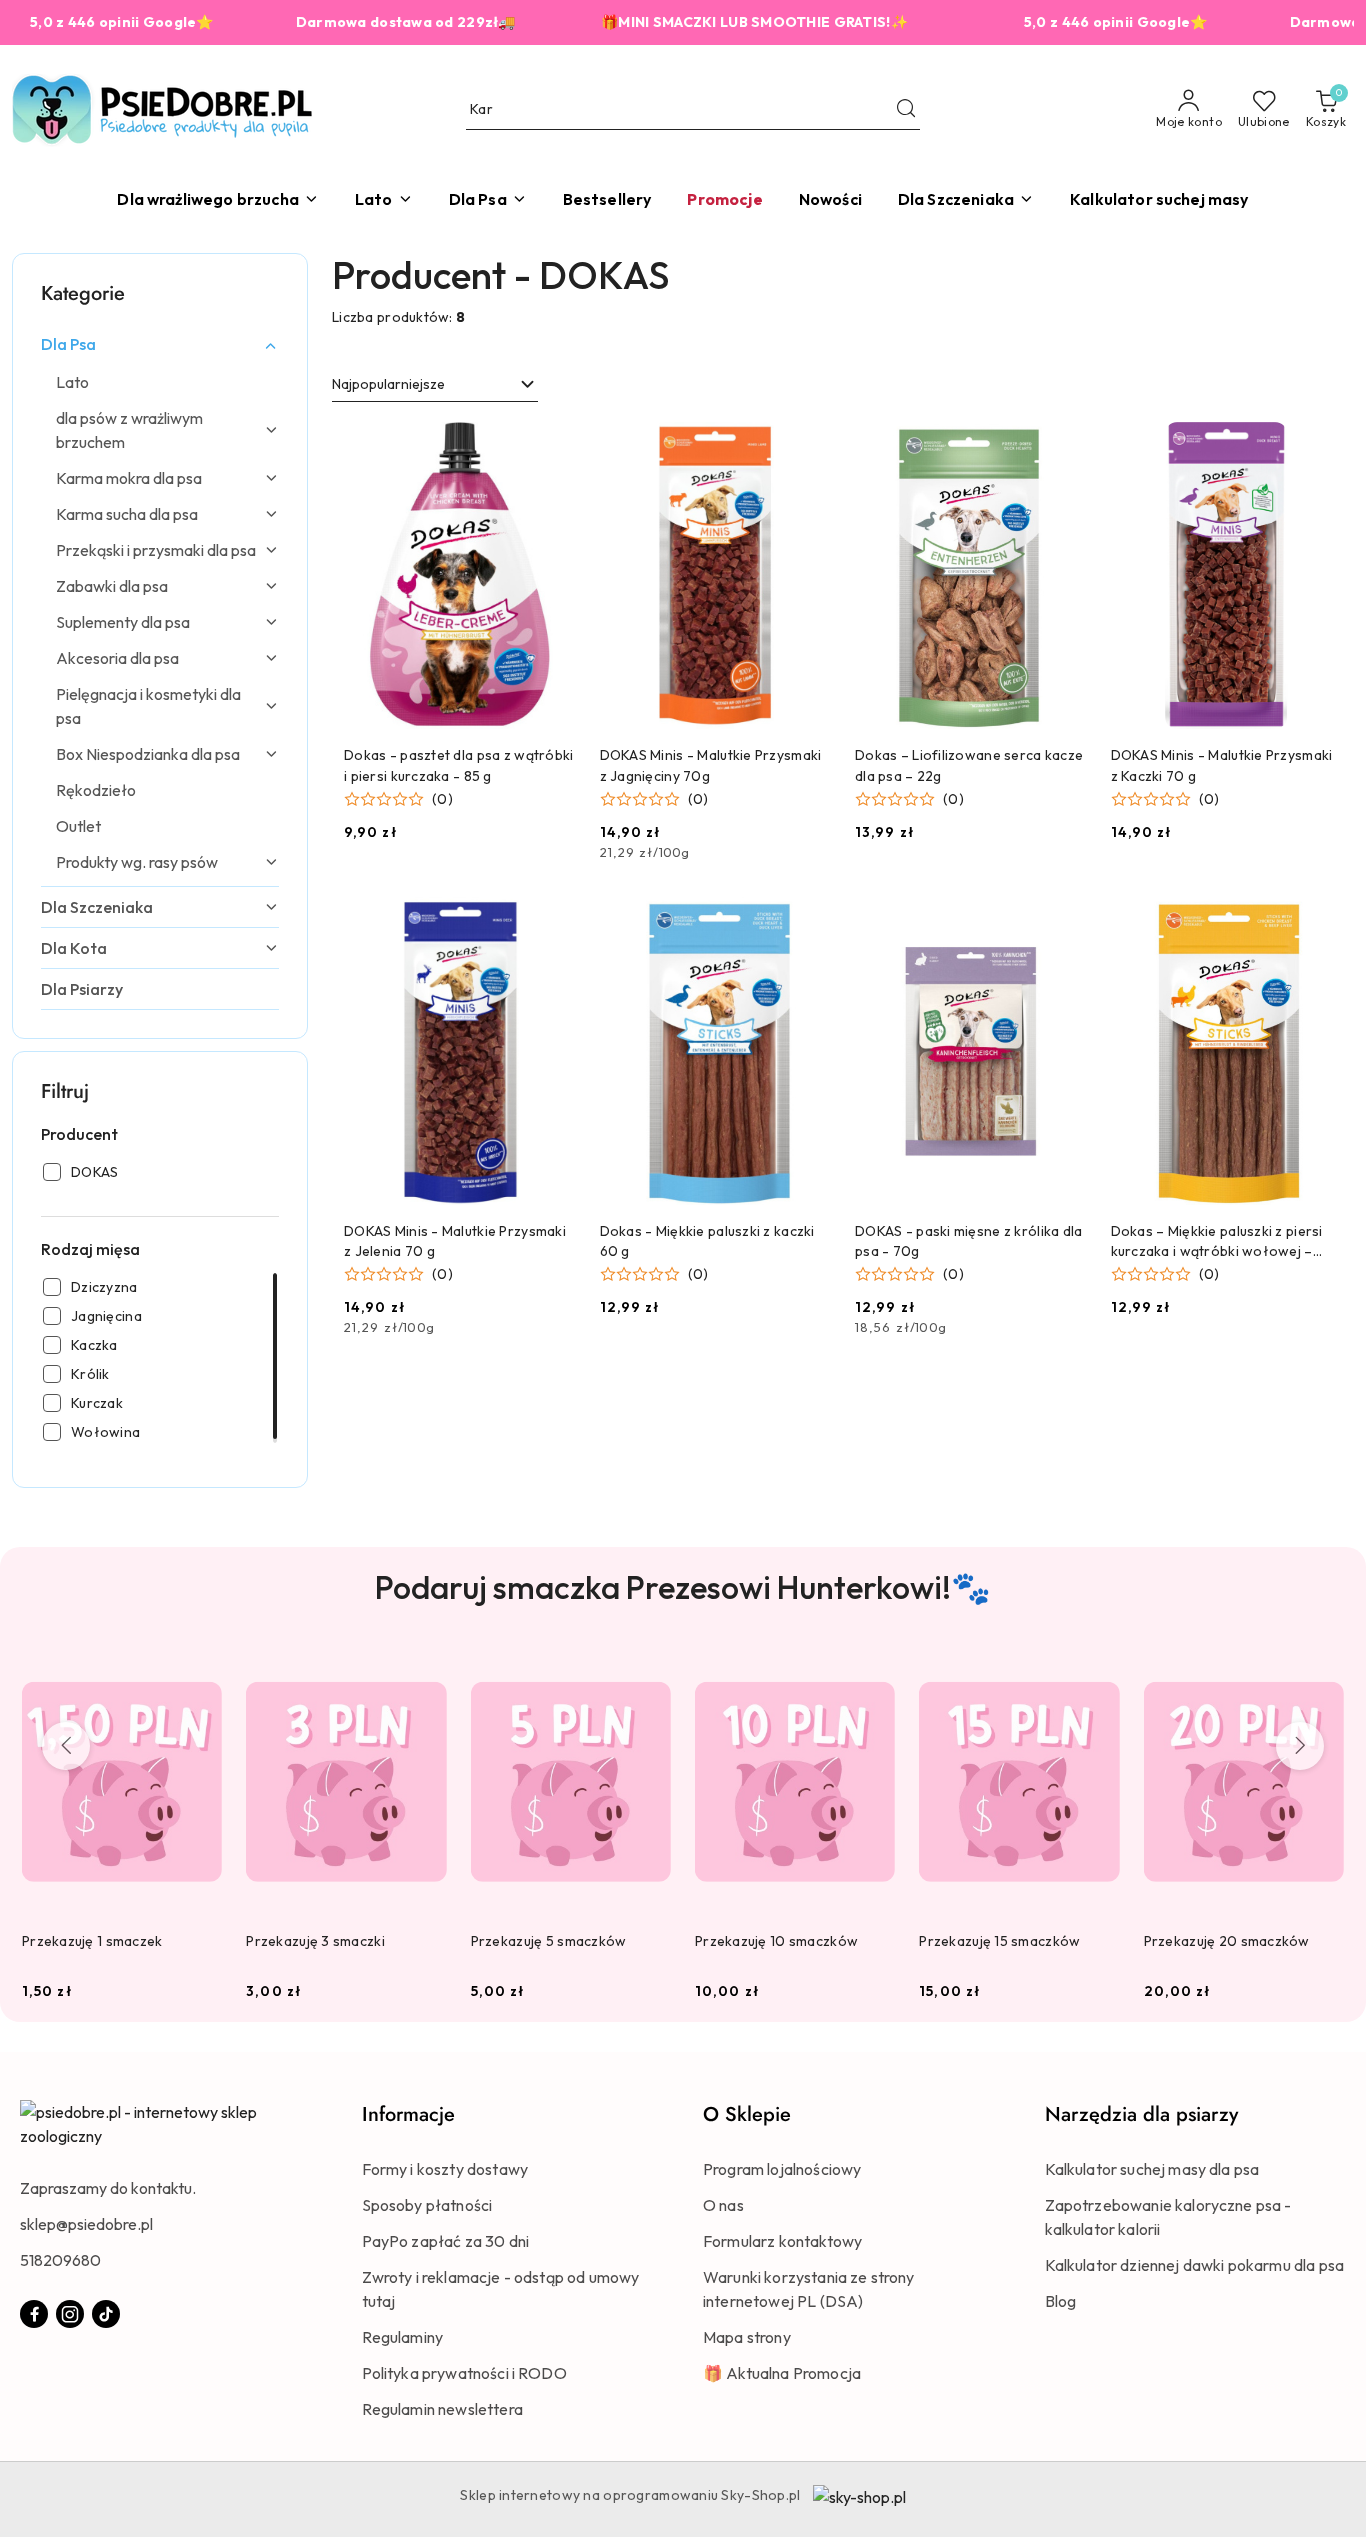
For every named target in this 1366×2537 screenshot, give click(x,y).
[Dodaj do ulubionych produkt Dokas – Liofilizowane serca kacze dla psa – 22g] (1064, 445)
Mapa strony (747, 2337)
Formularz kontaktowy (782, 2241)
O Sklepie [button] (747, 2114)
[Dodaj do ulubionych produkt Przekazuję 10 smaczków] (872, 1672)
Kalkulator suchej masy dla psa (1152, 2169)
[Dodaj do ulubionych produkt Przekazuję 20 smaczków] (1321, 1672)
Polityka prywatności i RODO (464, 2373)
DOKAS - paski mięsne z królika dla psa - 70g (969, 1241)
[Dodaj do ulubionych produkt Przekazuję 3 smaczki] (424, 1672)
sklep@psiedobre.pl (86, 2224)
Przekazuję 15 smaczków (999, 1941)
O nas (723, 2205)
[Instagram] (70, 2314)
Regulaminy (403, 2337)
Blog (1061, 2301)
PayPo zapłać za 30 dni (446, 2241)
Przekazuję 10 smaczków (776, 1941)
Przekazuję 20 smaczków (1227, 1941)
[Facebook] (34, 2314)
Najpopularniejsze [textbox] (388, 384)
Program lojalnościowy (782, 2169)
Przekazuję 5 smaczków (549, 1941)
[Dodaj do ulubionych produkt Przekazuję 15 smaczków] (1097, 1672)
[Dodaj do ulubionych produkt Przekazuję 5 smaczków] (648, 1672)
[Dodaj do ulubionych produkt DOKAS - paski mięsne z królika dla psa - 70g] (1064, 920)
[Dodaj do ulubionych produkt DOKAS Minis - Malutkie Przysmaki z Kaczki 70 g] (1319, 445)
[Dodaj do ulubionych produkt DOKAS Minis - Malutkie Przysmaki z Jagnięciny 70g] (808, 445)
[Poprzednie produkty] (66, 1746)
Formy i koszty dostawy (445, 2169)
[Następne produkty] (1300, 1746)
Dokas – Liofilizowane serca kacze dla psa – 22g (969, 765)
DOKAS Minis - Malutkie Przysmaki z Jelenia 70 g (455, 1241)
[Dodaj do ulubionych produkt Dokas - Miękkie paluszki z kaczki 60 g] (808, 920)
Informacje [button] (408, 2114)
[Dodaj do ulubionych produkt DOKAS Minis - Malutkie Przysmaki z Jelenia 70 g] (553, 920)
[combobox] (435, 385)
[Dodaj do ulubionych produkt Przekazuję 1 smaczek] (199, 1672)
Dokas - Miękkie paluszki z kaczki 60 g (707, 1241)
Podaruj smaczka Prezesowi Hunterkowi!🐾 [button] (683, 1587)
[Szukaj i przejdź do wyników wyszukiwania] (906, 110)
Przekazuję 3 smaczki (315, 1941)
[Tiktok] (106, 2314)
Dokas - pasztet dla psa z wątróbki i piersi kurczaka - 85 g (459, 765)
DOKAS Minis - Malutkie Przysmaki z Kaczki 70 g (1222, 765)
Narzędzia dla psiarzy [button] (1141, 2114)
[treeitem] (160, 344)
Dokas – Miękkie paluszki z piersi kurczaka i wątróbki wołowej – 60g (1217, 1241)
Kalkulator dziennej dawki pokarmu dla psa (1195, 2265)
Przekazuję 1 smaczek (92, 1941)
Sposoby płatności (427, 2205)
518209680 (60, 2260)
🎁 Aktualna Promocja (782, 2373)
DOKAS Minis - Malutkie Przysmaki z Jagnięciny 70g (711, 765)
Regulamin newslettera (442, 2409)
